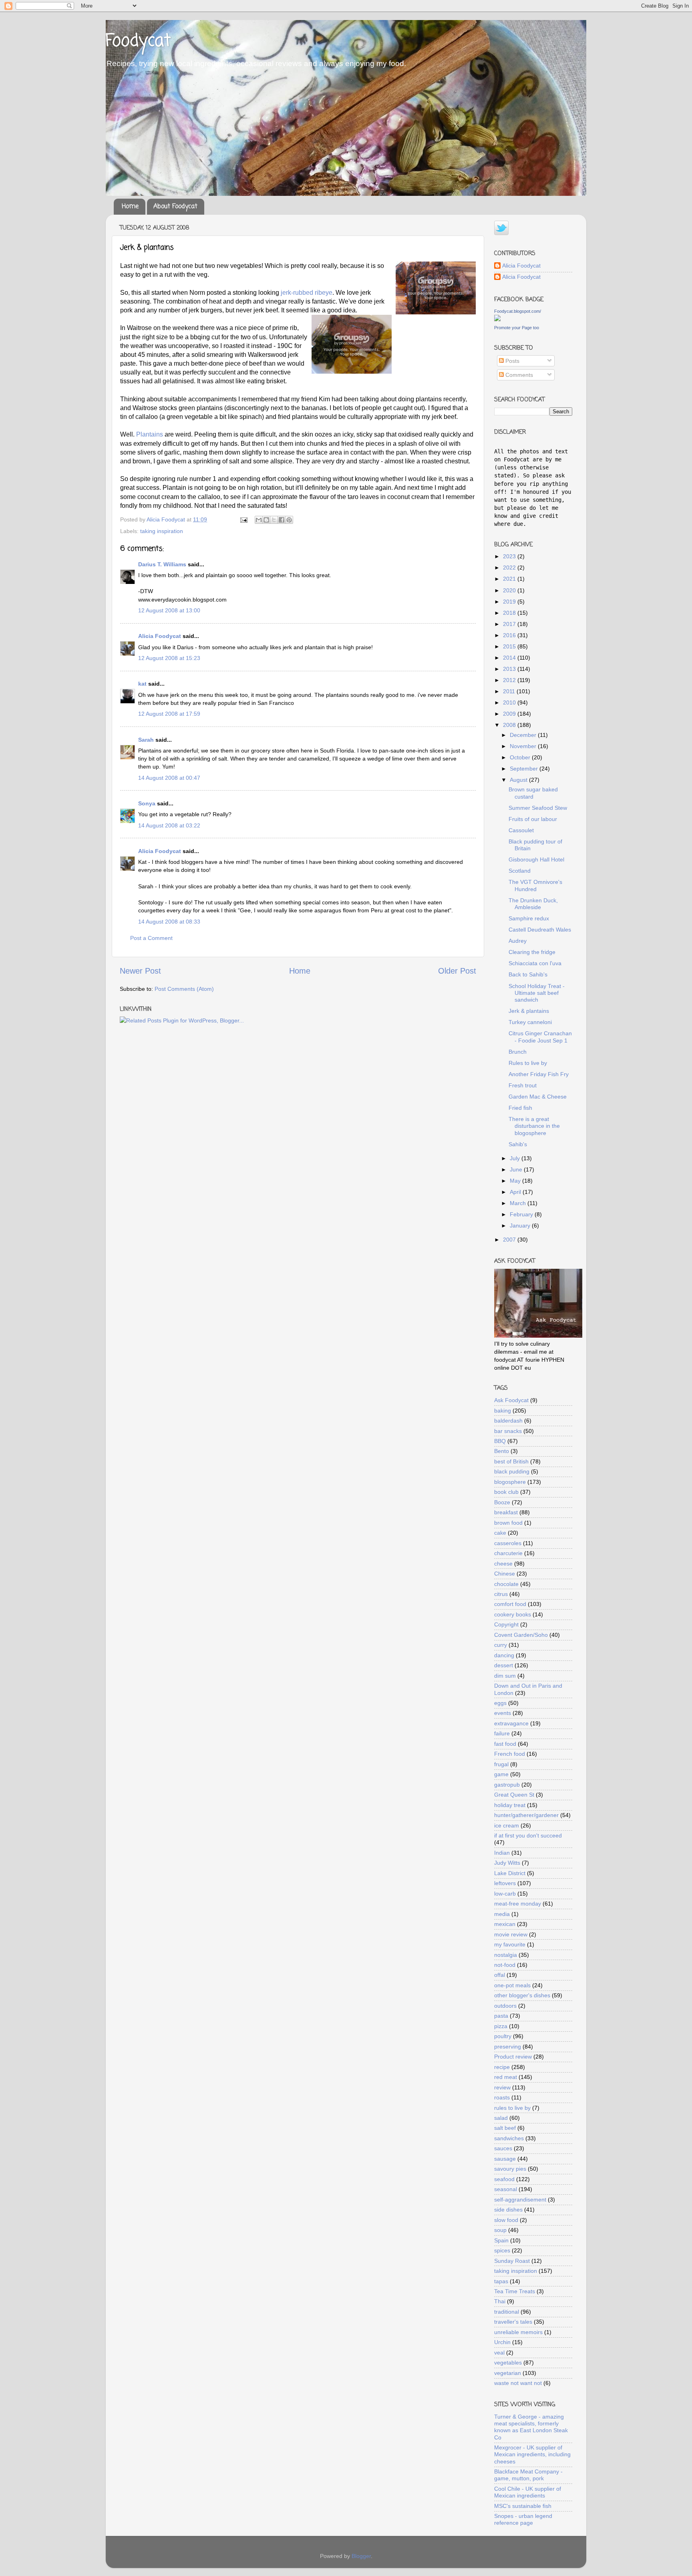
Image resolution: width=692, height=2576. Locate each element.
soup (500, 2230)
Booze (502, 1502)
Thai (500, 2301)
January (521, 1226)
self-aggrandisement (520, 2200)
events (503, 1713)
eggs (500, 1703)
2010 (510, 702)
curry (501, 1645)
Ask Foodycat (511, 1400)
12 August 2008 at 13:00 (169, 610)
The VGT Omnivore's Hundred (535, 885)
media (502, 1914)
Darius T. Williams (162, 564)
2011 (510, 691)
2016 (510, 635)
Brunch (518, 1052)
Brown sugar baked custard (533, 793)
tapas (501, 2281)
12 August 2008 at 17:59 (169, 714)
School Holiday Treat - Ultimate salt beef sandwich (537, 993)
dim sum (505, 1676)
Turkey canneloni (530, 1022)
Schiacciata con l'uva (535, 963)
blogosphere (510, 1482)
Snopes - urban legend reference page (523, 2519)
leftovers (505, 1883)
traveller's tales (513, 2322)
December (524, 735)
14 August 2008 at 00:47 (169, 778)
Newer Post (140, 971)
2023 (510, 556)
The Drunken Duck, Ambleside (533, 904)
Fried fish (520, 1108)
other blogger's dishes (522, 1995)
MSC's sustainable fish (523, 2506)
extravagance (511, 1723)
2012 (510, 680)
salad (501, 2118)
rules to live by (512, 2108)
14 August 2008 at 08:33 (169, 922)
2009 (510, 714)
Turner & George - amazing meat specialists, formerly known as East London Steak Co (531, 2427)
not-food (505, 1965)
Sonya (147, 803)
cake (500, 1533)
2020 (510, 590)
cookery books (513, 1614)
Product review (513, 2057)
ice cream (507, 1825)
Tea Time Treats (515, 2291)
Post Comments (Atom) (184, 989)
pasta (501, 2016)
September (525, 769)
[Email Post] (243, 519)
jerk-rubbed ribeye (307, 293)
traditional (507, 2312)
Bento (502, 1451)
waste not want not (518, 2383)
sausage (505, 2159)
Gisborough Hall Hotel (536, 859)
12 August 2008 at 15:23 (169, 658)
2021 (510, 579)
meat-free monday (518, 1904)
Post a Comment (151, 938)
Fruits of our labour (533, 819)
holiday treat (510, 1805)
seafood (504, 2179)
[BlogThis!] (266, 520)
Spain (501, 2240)
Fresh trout (523, 1085)
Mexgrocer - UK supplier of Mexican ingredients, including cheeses (532, 2454)
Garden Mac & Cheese (538, 1097)
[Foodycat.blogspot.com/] (497, 319)
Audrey (518, 941)
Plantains (150, 434)
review (502, 2087)
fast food (505, 1744)
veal (499, 2353)
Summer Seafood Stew (538, 808)
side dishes (508, 2210)
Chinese (505, 1574)
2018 (510, 613)
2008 (510, 725)
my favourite (510, 1944)
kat (142, 684)
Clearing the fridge (532, 952)
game (501, 1774)
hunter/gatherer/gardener (526, 1815)
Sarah (146, 740)
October (521, 757)
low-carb (505, 1894)
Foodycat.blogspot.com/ (518, 311)
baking (503, 1411)
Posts (512, 361)
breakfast (506, 1512)
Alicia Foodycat (160, 636)
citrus (501, 1594)
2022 (510, 568)
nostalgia (506, 1955)
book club (506, 1492)
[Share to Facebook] (282, 520)
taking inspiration (162, 531)
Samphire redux (529, 918)
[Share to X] (274, 520)
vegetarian (508, 2373)
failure (502, 1733)
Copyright (506, 1624)
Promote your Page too (517, 328)
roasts (502, 2097)
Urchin (502, 2342)
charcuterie (508, 1553)
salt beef (505, 2128)
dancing (504, 1655)
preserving (508, 2047)
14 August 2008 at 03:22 (169, 825)
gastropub (507, 1785)
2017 (510, 624)
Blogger (361, 2556)
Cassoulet (521, 830)
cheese (503, 1564)
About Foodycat (175, 207)
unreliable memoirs (518, 2332)
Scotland (520, 871)
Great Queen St (514, 1795)
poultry (503, 2036)
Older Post (457, 971)
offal (500, 1975)
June (517, 1169)
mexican (505, 1924)
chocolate (506, 1584)
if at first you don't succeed (528, 1835)
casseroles (508, 1543)
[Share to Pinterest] (289, 520)
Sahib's (518, 1144)
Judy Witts (507, 1863)
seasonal (506, 2189)
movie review (511, 1934)
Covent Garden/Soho (521, 1635)
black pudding (512, 1471)
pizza (501, 2026)
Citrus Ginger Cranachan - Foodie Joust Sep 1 (540, 1037)
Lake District (510, 1873)
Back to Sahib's (528, 974)
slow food (506, 2220)
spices (502, 2250)
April (516, 1192)
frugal (501, 1764)
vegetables (508, 2363)
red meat (506, 2077)
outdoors (505, 2006)
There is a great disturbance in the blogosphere (534, 1126)
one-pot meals (512, 1985)
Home (130, 207)
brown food (508, 1523)
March (519, 1203)
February (522, 1214)
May (516, 1181)
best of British (511, 1461)
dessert (504, 1665)
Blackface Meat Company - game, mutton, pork (528, 2475)
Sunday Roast (512, 2261)
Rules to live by (528, 1063)
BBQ (500, 1441)
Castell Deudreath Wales (540, 930)
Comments (518, 375)
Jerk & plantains (529, 1011)
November (524, 746)
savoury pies (510, 2169)
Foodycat (138, 41)
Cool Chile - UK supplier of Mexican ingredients (528, 2492)
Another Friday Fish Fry (539, 1074)
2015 (510, 646)
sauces (503, 2148)
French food (510, 1754)
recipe (502, 2067)
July (516, 1158)
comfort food (510, 1604)
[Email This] (259, 520)
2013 (510, 669)
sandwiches (509, 2138)
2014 (510, 658)
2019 (510, 602)
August (519, 780)
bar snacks (508, 1431)
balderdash (508, 1421)
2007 (510, 1240)
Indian (502, 1853)
